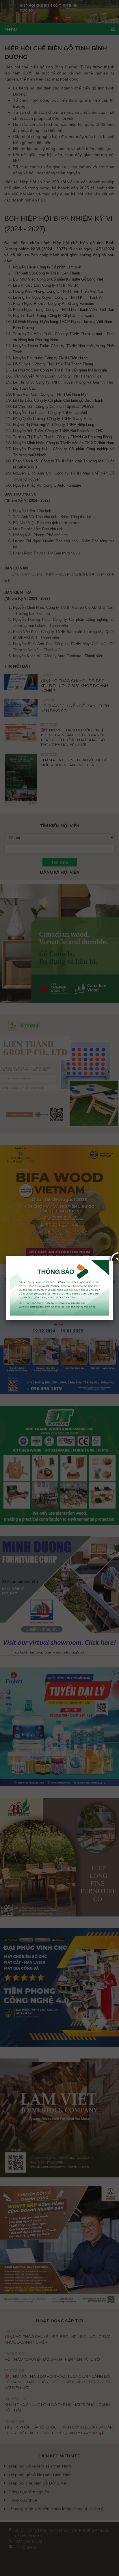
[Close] (113, 1256)
